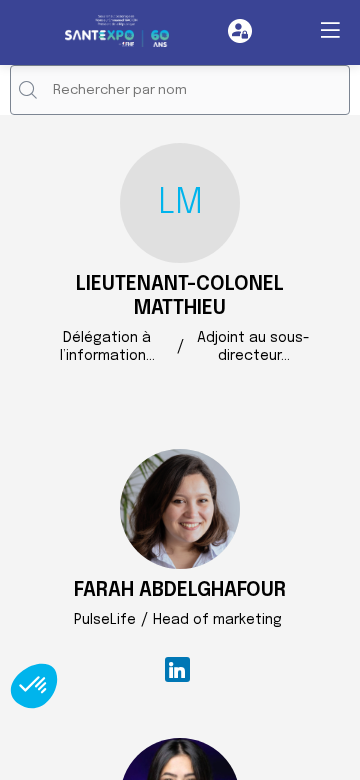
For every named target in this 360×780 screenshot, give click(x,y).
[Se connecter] (240, 31)
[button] (330, 30)
